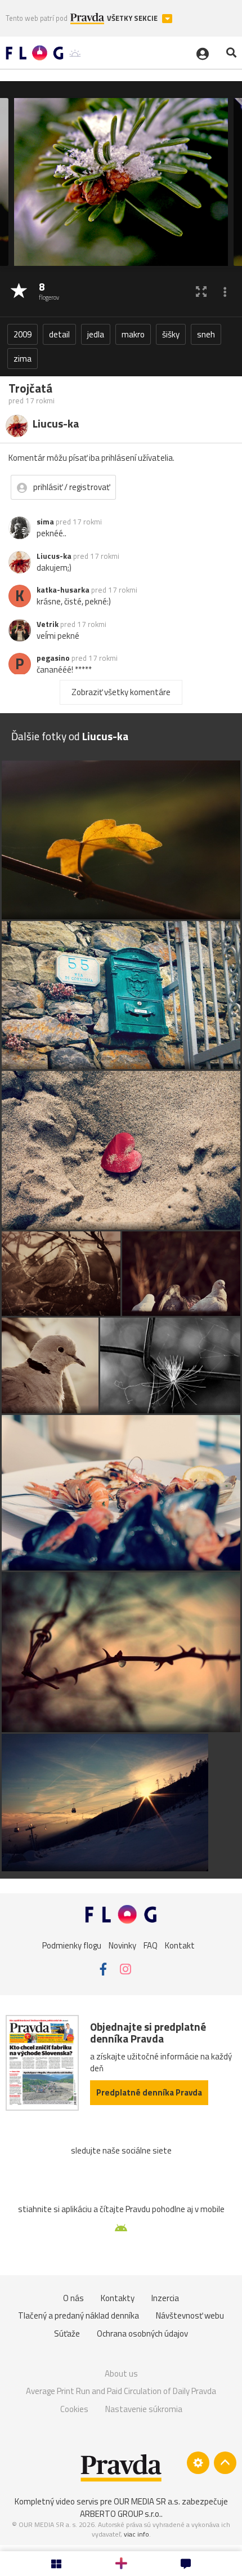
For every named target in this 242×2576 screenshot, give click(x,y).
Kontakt (180, 1945)
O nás (73, 2298)
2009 (23, 334)
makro (133, 334)
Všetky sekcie (133, 18)
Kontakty (118, 2298)
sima (45, 522)
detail (59, 334)
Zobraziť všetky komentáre (121, 692)
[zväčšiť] (201, 292)
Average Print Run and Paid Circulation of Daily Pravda (121, 2391)
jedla (96, 334)
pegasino (53, 658)
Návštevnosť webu (190, 2315)
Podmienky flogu (72, 1945)
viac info (136, 2534)
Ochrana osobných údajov (142, 2333)
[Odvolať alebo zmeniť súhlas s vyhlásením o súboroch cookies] (198, 2463)
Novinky (122, 1945)
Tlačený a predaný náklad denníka (79, 2315)
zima (23, 359)
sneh (206, 334)
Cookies (74, 2409)
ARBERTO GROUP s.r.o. (120, 2514)
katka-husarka (63, 590)
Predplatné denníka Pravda (149, 2092)
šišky (171, 334)
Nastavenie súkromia (144, 2409)
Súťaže (67, 2333)
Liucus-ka (54, 556)
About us (121, 2373)
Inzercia (165, 2298)
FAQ (151, 1945)
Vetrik (48, 624)
